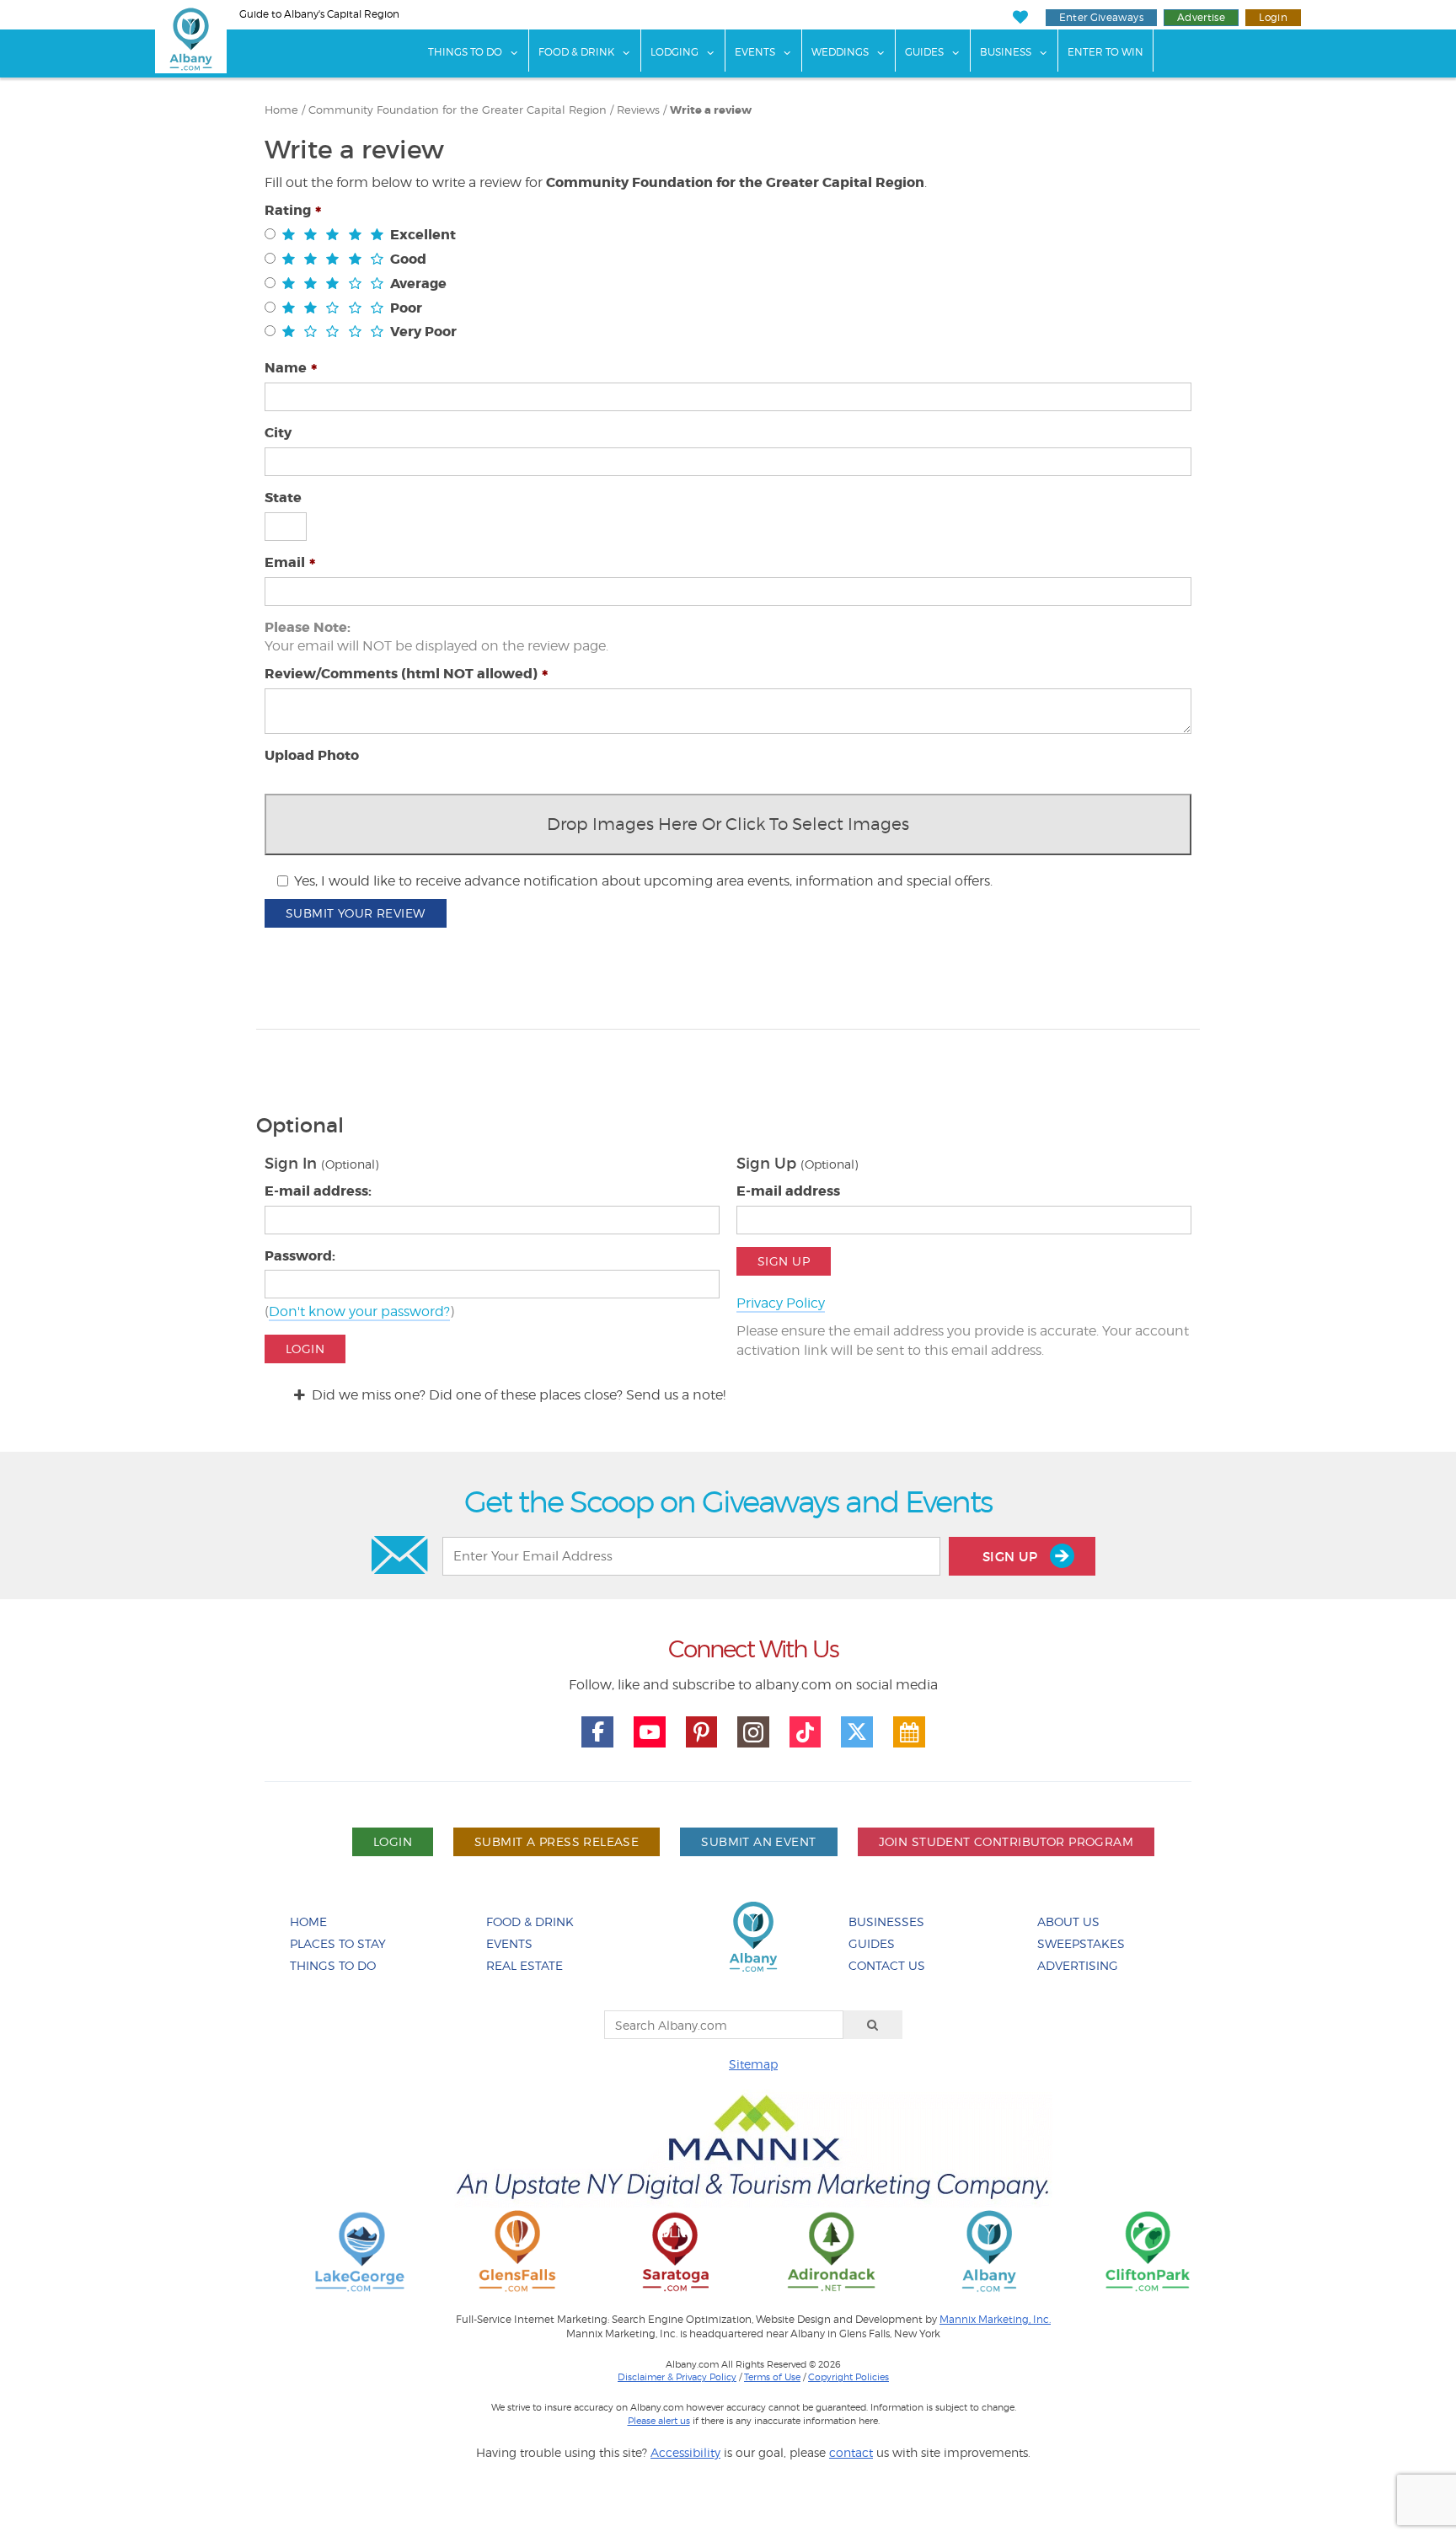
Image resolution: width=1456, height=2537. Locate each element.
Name (286, 368)
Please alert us (659, 2421)
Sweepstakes (1081, 1943)
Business (1006, 52)
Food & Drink (576, 52)
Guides (924, 52)
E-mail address (788, 1191)
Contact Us (887, 1965)
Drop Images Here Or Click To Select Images (728, 824)
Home (281, 110)
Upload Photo (312, 755)
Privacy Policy (781, 1303)
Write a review (711, 110)
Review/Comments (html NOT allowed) (401, 674)
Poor (406, 308)
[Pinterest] (702, 1732)
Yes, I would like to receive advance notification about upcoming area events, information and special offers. (643, 881)
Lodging (674, 52)
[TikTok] (806, 1732)
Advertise (1201, 17)
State (283, 498)
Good (408, 259)
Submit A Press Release (557, 1841)
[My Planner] (909, 1732)
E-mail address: (318, 1191)
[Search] (873, 2025)
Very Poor (423, 332)
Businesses (886, 1921)
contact (851, 2452)
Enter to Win (1105, 52)
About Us (1068, 1921)
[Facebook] (597, 1732)
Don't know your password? (359, 1311)
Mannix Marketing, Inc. (995, 2320)
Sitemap (753, 2064)
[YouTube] (650, 1732)
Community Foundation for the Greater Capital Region (458, 110)
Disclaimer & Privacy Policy (677, 2377)
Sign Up (784, 1261)
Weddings (840, 52)
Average (418, 284)
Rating (288, 210)
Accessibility (685, 2452)
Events (755, 52)
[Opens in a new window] (360, 2250)
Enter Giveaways (1101, 17)
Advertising (1078, 1965)
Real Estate (525, 1965)
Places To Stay (338, 1943)
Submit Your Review (356, 913)
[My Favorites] (1020, 17)
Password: (300, 1256)
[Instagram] (753, 1732)
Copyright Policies (848, 2377)
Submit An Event (758, 1841)
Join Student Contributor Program (1006, 1841)
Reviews (638, 110)
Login (1273, 17)
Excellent (423, 235)
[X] (857, 1732)
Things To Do (465, 52)
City (278, 433)
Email (285, 562)
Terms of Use (772, 2377)
